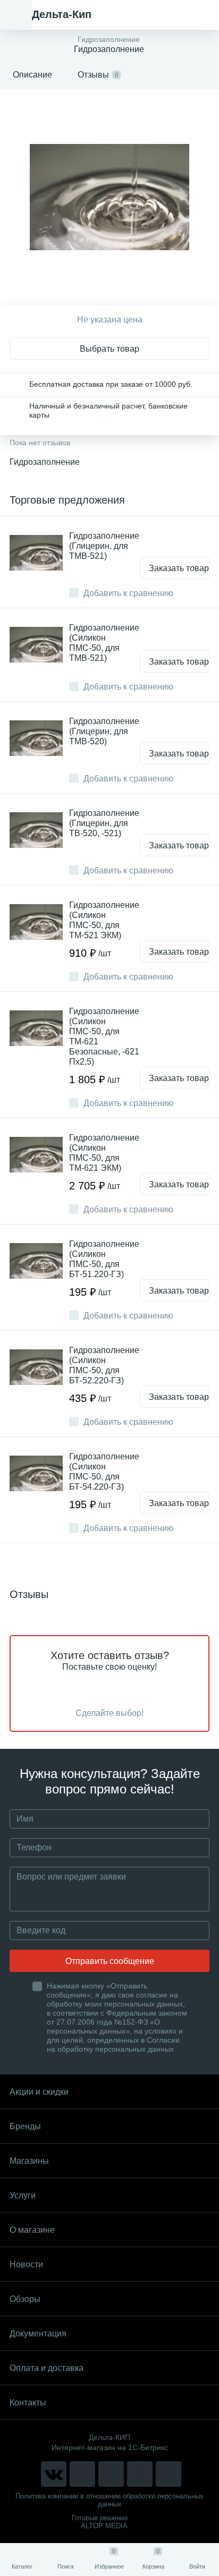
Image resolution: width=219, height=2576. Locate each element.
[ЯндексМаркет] (111, 2474)
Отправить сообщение (110, 1961)
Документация (38, 2333)
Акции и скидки (39, 2092)
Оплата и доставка (47, 2368)
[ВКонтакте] (54, 2474)
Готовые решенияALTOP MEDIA (100, 2522)
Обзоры (25, 2299)
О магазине (32, 2230)
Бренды (25, 2126)
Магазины (29, 2161)
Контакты (28, 2403)
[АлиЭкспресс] (82, 2474)
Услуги (23, 2195)
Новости (26, 2264)
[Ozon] (169, 2474)
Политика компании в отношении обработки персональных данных (109, 2500)
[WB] (140, 2474)
